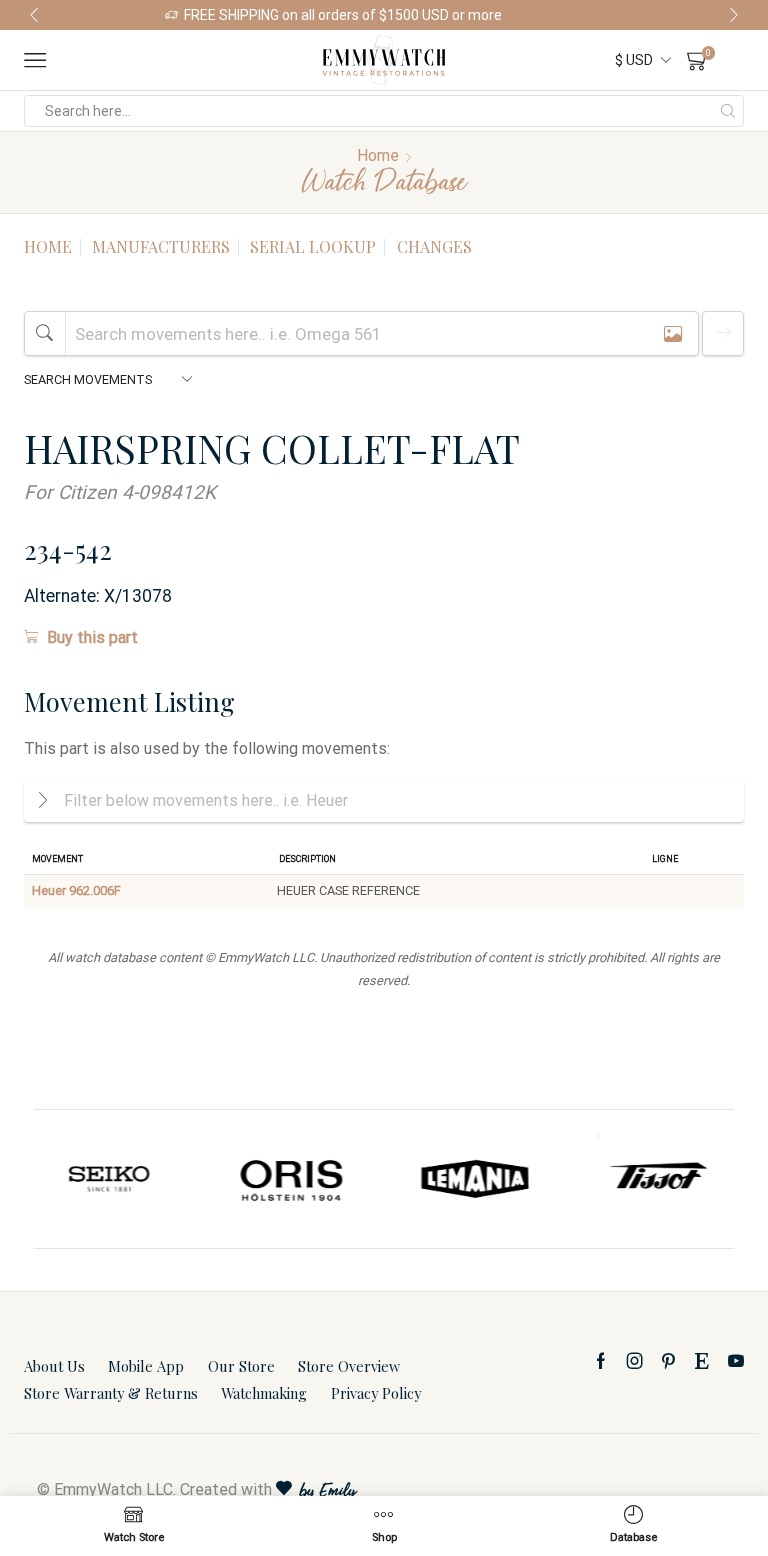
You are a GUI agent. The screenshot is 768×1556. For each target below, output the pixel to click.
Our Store (241, 1366)
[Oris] (130, 1179)
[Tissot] (495, 1179)
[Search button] (728, 111)
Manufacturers (161, 246)
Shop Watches (558, 15)
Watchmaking (264, 1393)
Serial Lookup (313, 246)
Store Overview (349, 1366)
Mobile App (146, 1366)
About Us (54, 1366)
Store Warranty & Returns (111, 1393)
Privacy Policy (376, 1393)
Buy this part (92, 637)
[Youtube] (736, 1361)
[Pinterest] (668, 1361)
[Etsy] (702, 1361)
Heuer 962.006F (76, 890)
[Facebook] (601, 1361)
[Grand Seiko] (677, 1179)
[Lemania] (312, 1179)
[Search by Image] (673, 333)
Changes (434, 246)
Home (378, 155)
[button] (34, 15)
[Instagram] (635, 1361)
